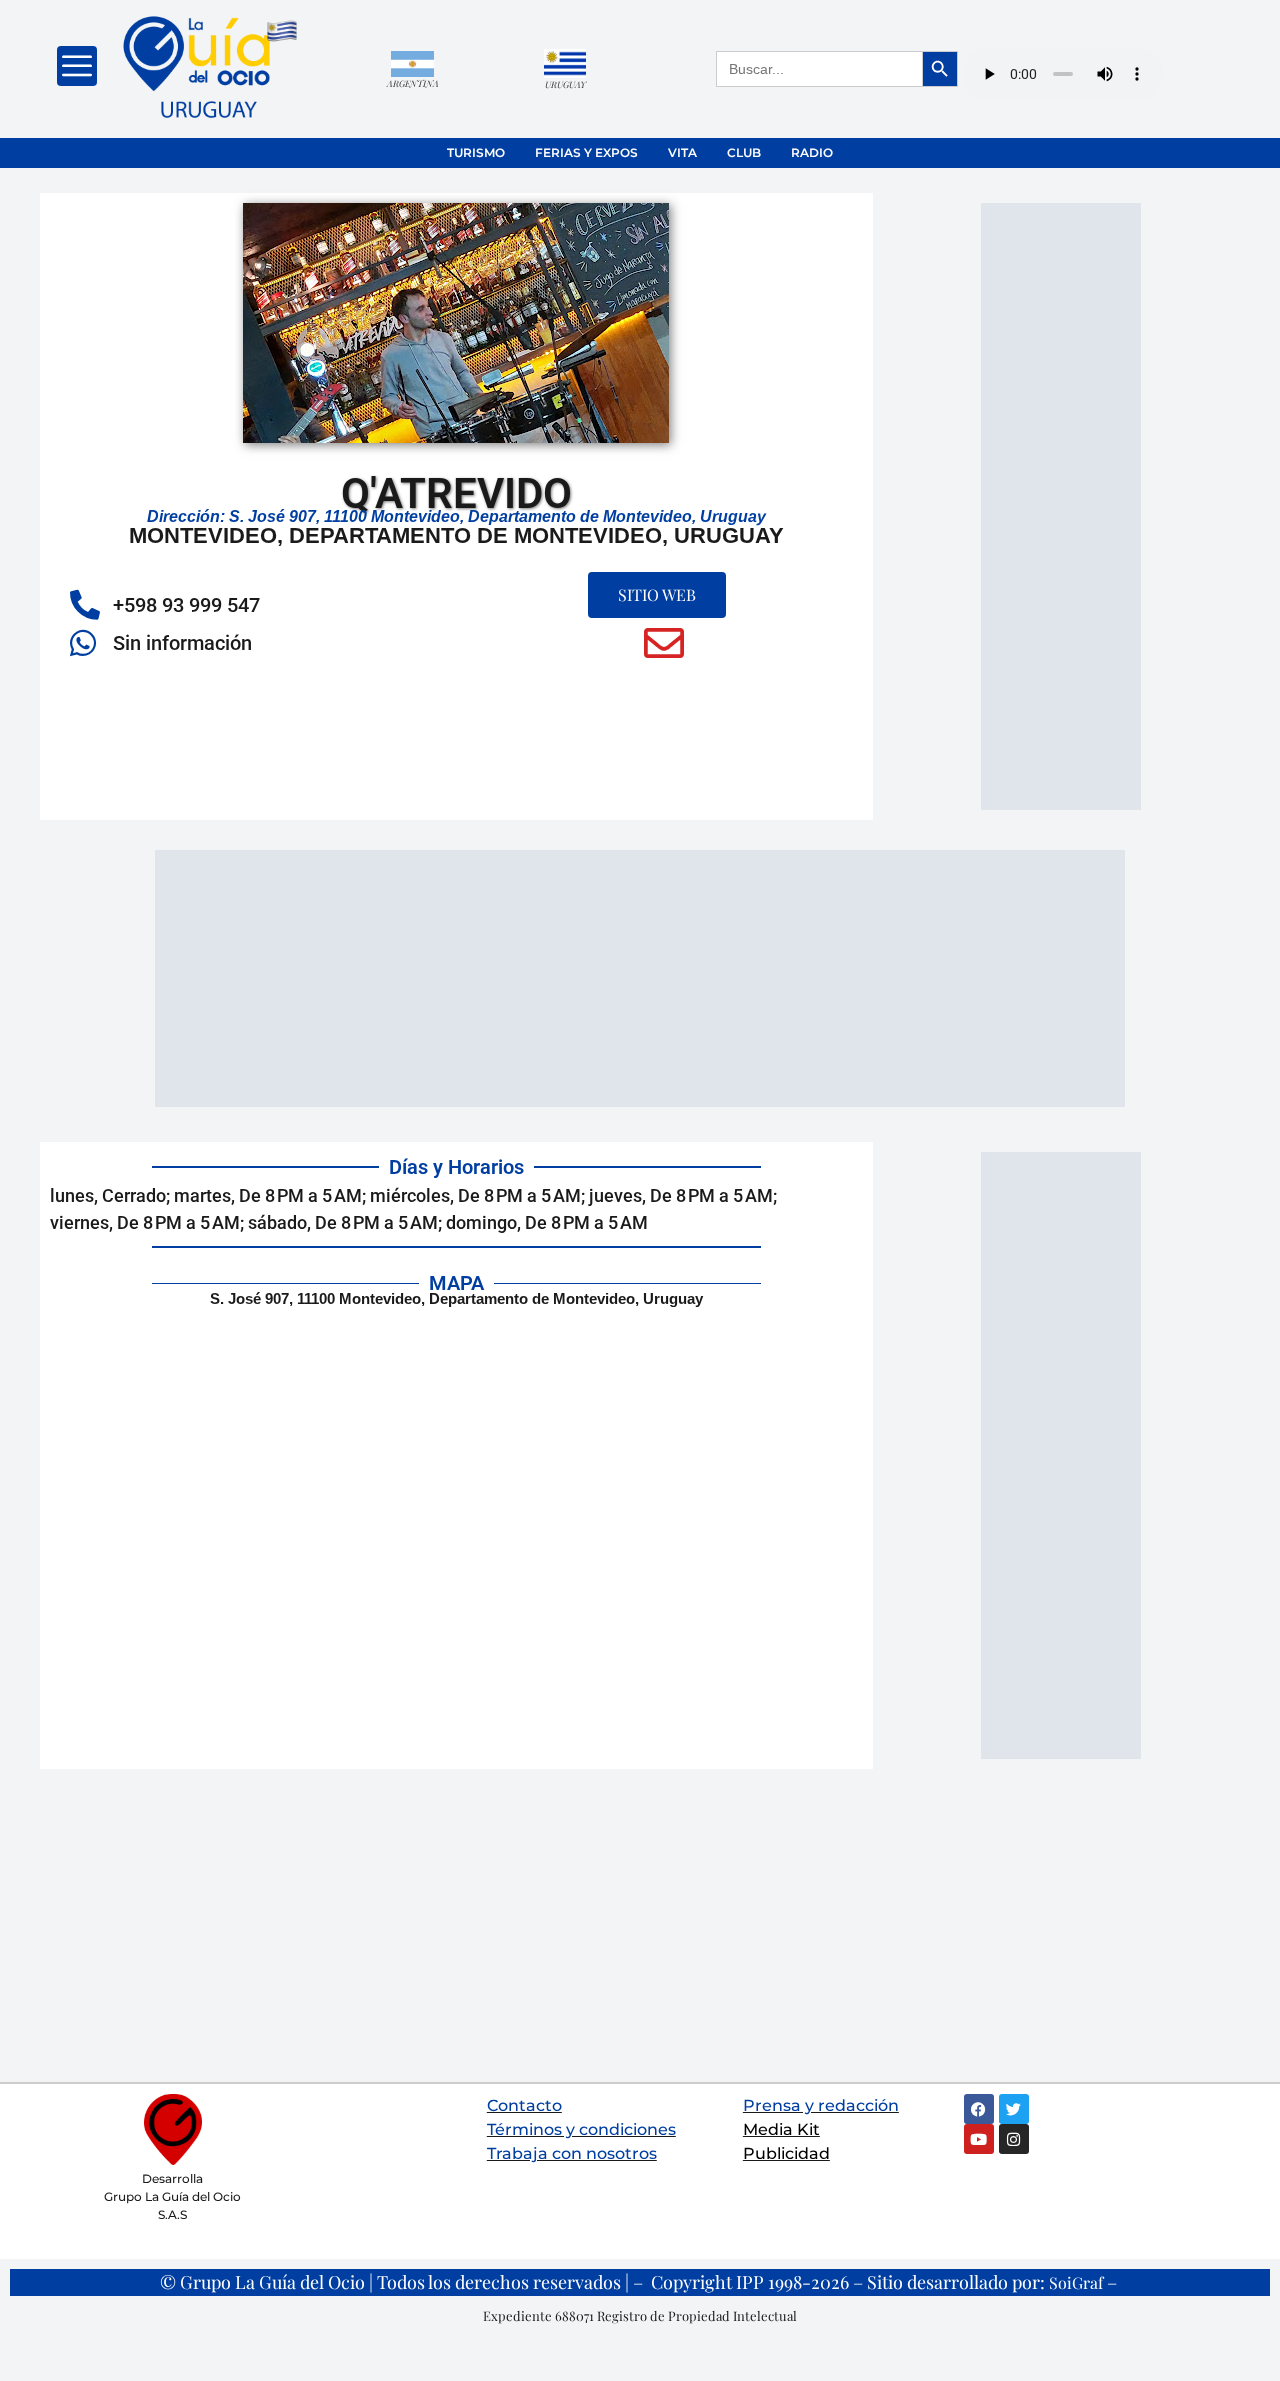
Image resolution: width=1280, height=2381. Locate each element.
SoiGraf (1076, 2282)
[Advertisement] (1061, 503)
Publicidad (786, 2153)
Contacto (524, 2105)
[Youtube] (979, 2139)
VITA (682, 152)
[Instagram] (1014, 2139)
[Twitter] (1014, 2109)
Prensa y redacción (821, 2105)
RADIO (812, 152)
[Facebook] (979, 2109)
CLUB (744, 152)
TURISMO (476, 152)
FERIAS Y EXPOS (586, 152)
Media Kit (781, 2129)
